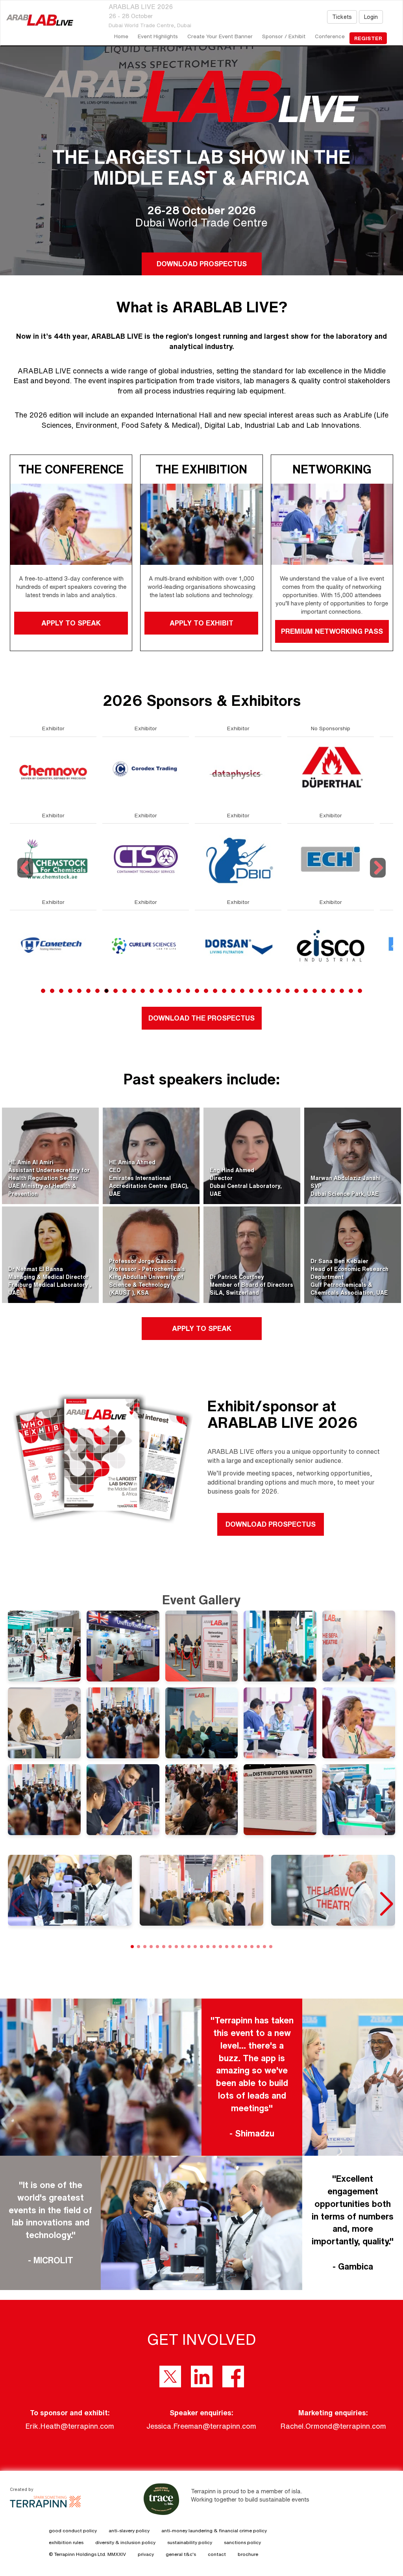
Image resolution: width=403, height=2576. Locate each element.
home (121, 36)
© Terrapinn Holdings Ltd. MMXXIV (87, 2554)
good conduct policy (73, 2531)
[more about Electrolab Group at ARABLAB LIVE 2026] (238, 772)
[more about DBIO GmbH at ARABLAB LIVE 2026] (53, 858)
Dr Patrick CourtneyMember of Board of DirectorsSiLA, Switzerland (251, 1285)
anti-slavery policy (129, 2531)
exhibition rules (66, 2542)
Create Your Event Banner (220, 36)
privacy (146, 2554)
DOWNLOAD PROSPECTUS (201, 264)
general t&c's (181, 2554)
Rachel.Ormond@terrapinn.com (333, 2426)
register (368, 38)
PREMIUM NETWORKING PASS (332, 631)
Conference (330, 36)
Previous (26, 877)
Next (378, 877)
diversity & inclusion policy (125, 2542)
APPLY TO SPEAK (71, 623)
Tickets (342, 17)
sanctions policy (242, 2542)
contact (217, 2554)
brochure (248, 2554)
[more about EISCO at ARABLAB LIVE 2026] (146, 945)
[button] (386, 1904)
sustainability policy (190, 2542)
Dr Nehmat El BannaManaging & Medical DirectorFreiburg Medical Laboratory (49, 1277)
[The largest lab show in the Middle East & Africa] (37, 20)
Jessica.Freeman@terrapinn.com (201, 2426)
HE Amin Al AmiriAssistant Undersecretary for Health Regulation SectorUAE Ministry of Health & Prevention (49, 1178)
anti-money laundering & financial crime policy (214, 2531)
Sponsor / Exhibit (284, 36)
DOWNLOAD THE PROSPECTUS (201, 1018)
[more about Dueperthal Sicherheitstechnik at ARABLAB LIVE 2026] (146, 772)
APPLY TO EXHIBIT (201, 623)
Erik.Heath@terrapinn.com (70, 2426)
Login (371, 17)
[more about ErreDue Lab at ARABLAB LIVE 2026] (331, 772)
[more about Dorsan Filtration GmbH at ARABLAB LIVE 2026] (53, 945)
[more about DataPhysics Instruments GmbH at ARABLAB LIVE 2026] (53, 772)
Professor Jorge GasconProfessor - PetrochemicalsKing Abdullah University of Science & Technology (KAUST (147, 1277)
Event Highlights (158, 36)
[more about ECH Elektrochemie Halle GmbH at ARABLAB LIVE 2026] (146, 858)
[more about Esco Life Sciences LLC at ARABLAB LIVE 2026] (331, 858)
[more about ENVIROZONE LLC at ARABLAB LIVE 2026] (238, 945)
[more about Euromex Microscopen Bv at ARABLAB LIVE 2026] (331, 945)
